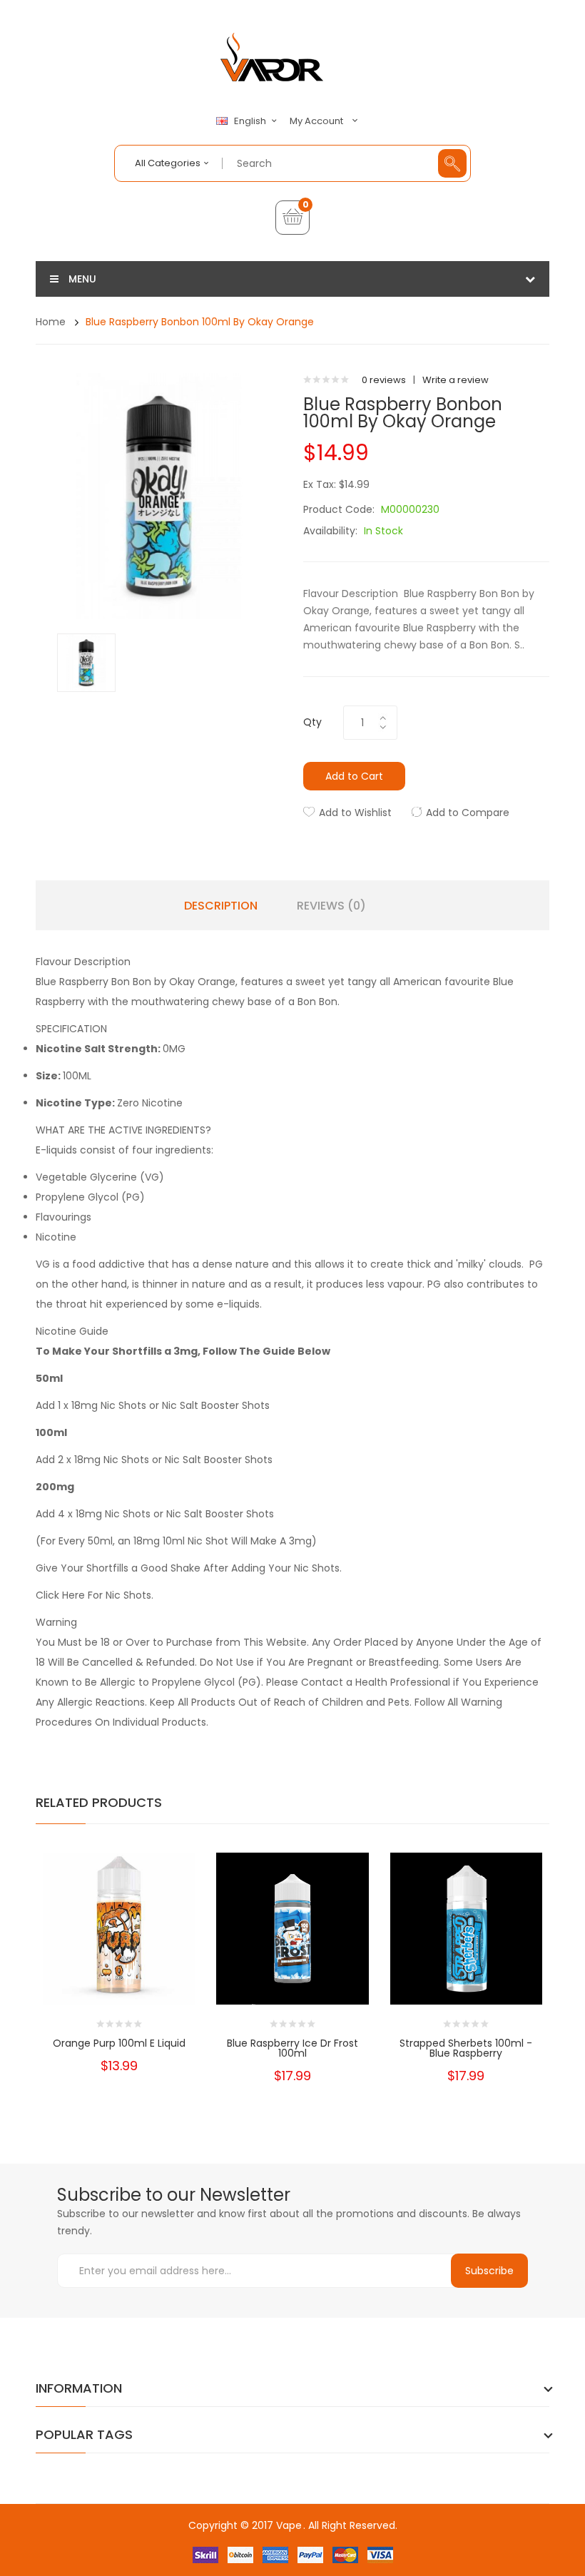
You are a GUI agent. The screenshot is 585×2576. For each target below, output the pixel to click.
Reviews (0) (331, 906)
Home (51, 322)
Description (221, 906)
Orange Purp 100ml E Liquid (119, 2043)
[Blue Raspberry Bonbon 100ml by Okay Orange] (86, 662)
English (251, 121)
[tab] (292, 962)
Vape (289, 2525)
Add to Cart (354, 776)
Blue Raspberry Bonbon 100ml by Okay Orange (200, 322)
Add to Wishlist (355, 813)
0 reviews (384, 380)
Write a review (456, 380)
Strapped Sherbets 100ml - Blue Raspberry (466, 2048)
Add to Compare (468, 813)
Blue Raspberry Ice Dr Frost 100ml (292, 2048)
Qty (312, 722)
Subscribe (489, 2271)
